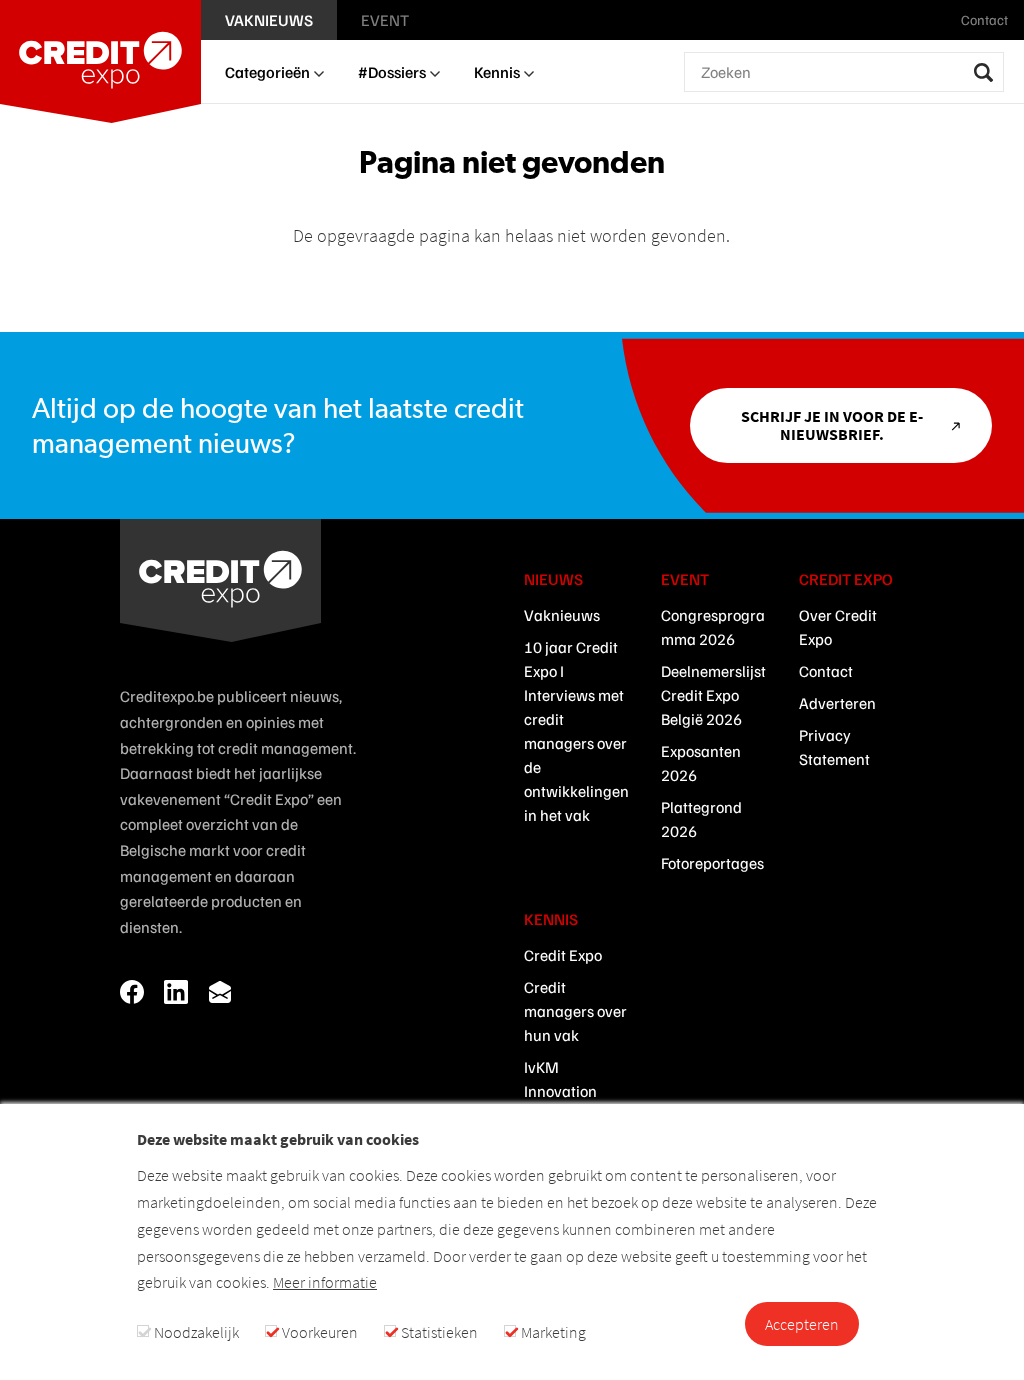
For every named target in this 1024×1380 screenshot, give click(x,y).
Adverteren (837, 703)
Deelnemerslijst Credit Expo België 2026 (713, 695)
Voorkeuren (320, 1332)
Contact (826, 671)
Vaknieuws (562, 615)
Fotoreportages (712, 863)
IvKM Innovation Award (560, 1091)
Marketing (553, 1332)
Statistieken (439, 1332)
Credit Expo (563, 955)
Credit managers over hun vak (575, 1011)
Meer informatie (325, 1282)
